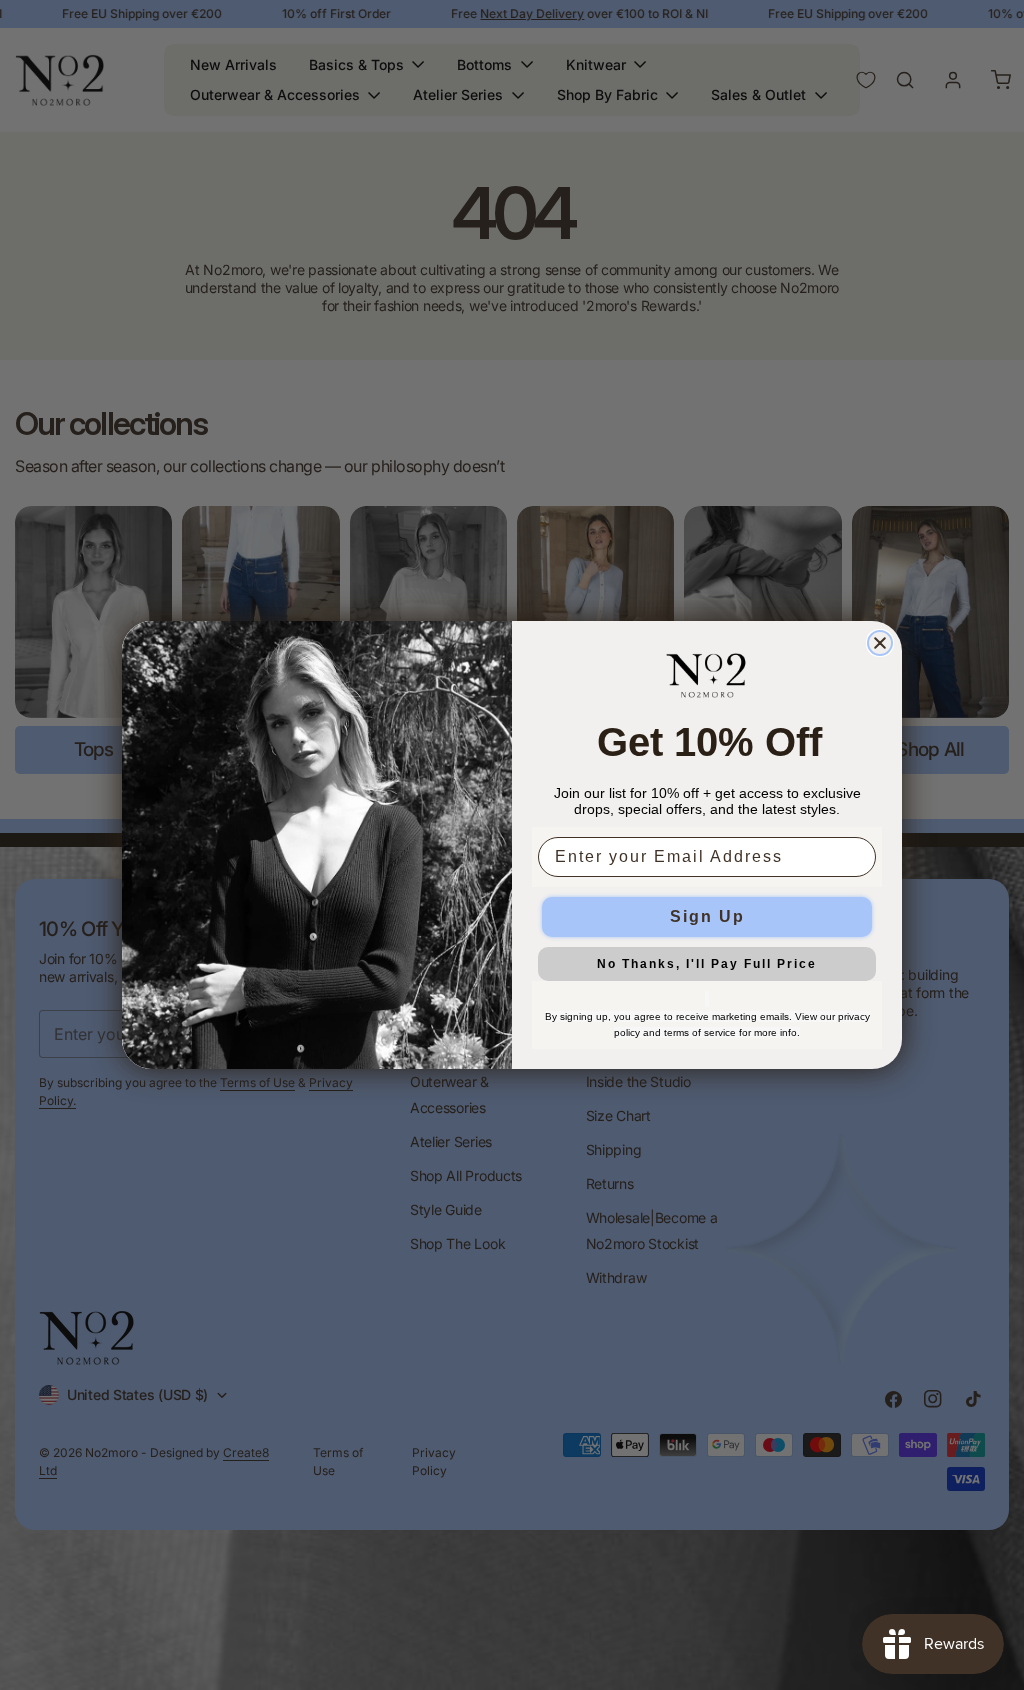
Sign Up (707, 916)
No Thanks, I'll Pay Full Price (707, 964)
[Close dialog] (880, 643)
